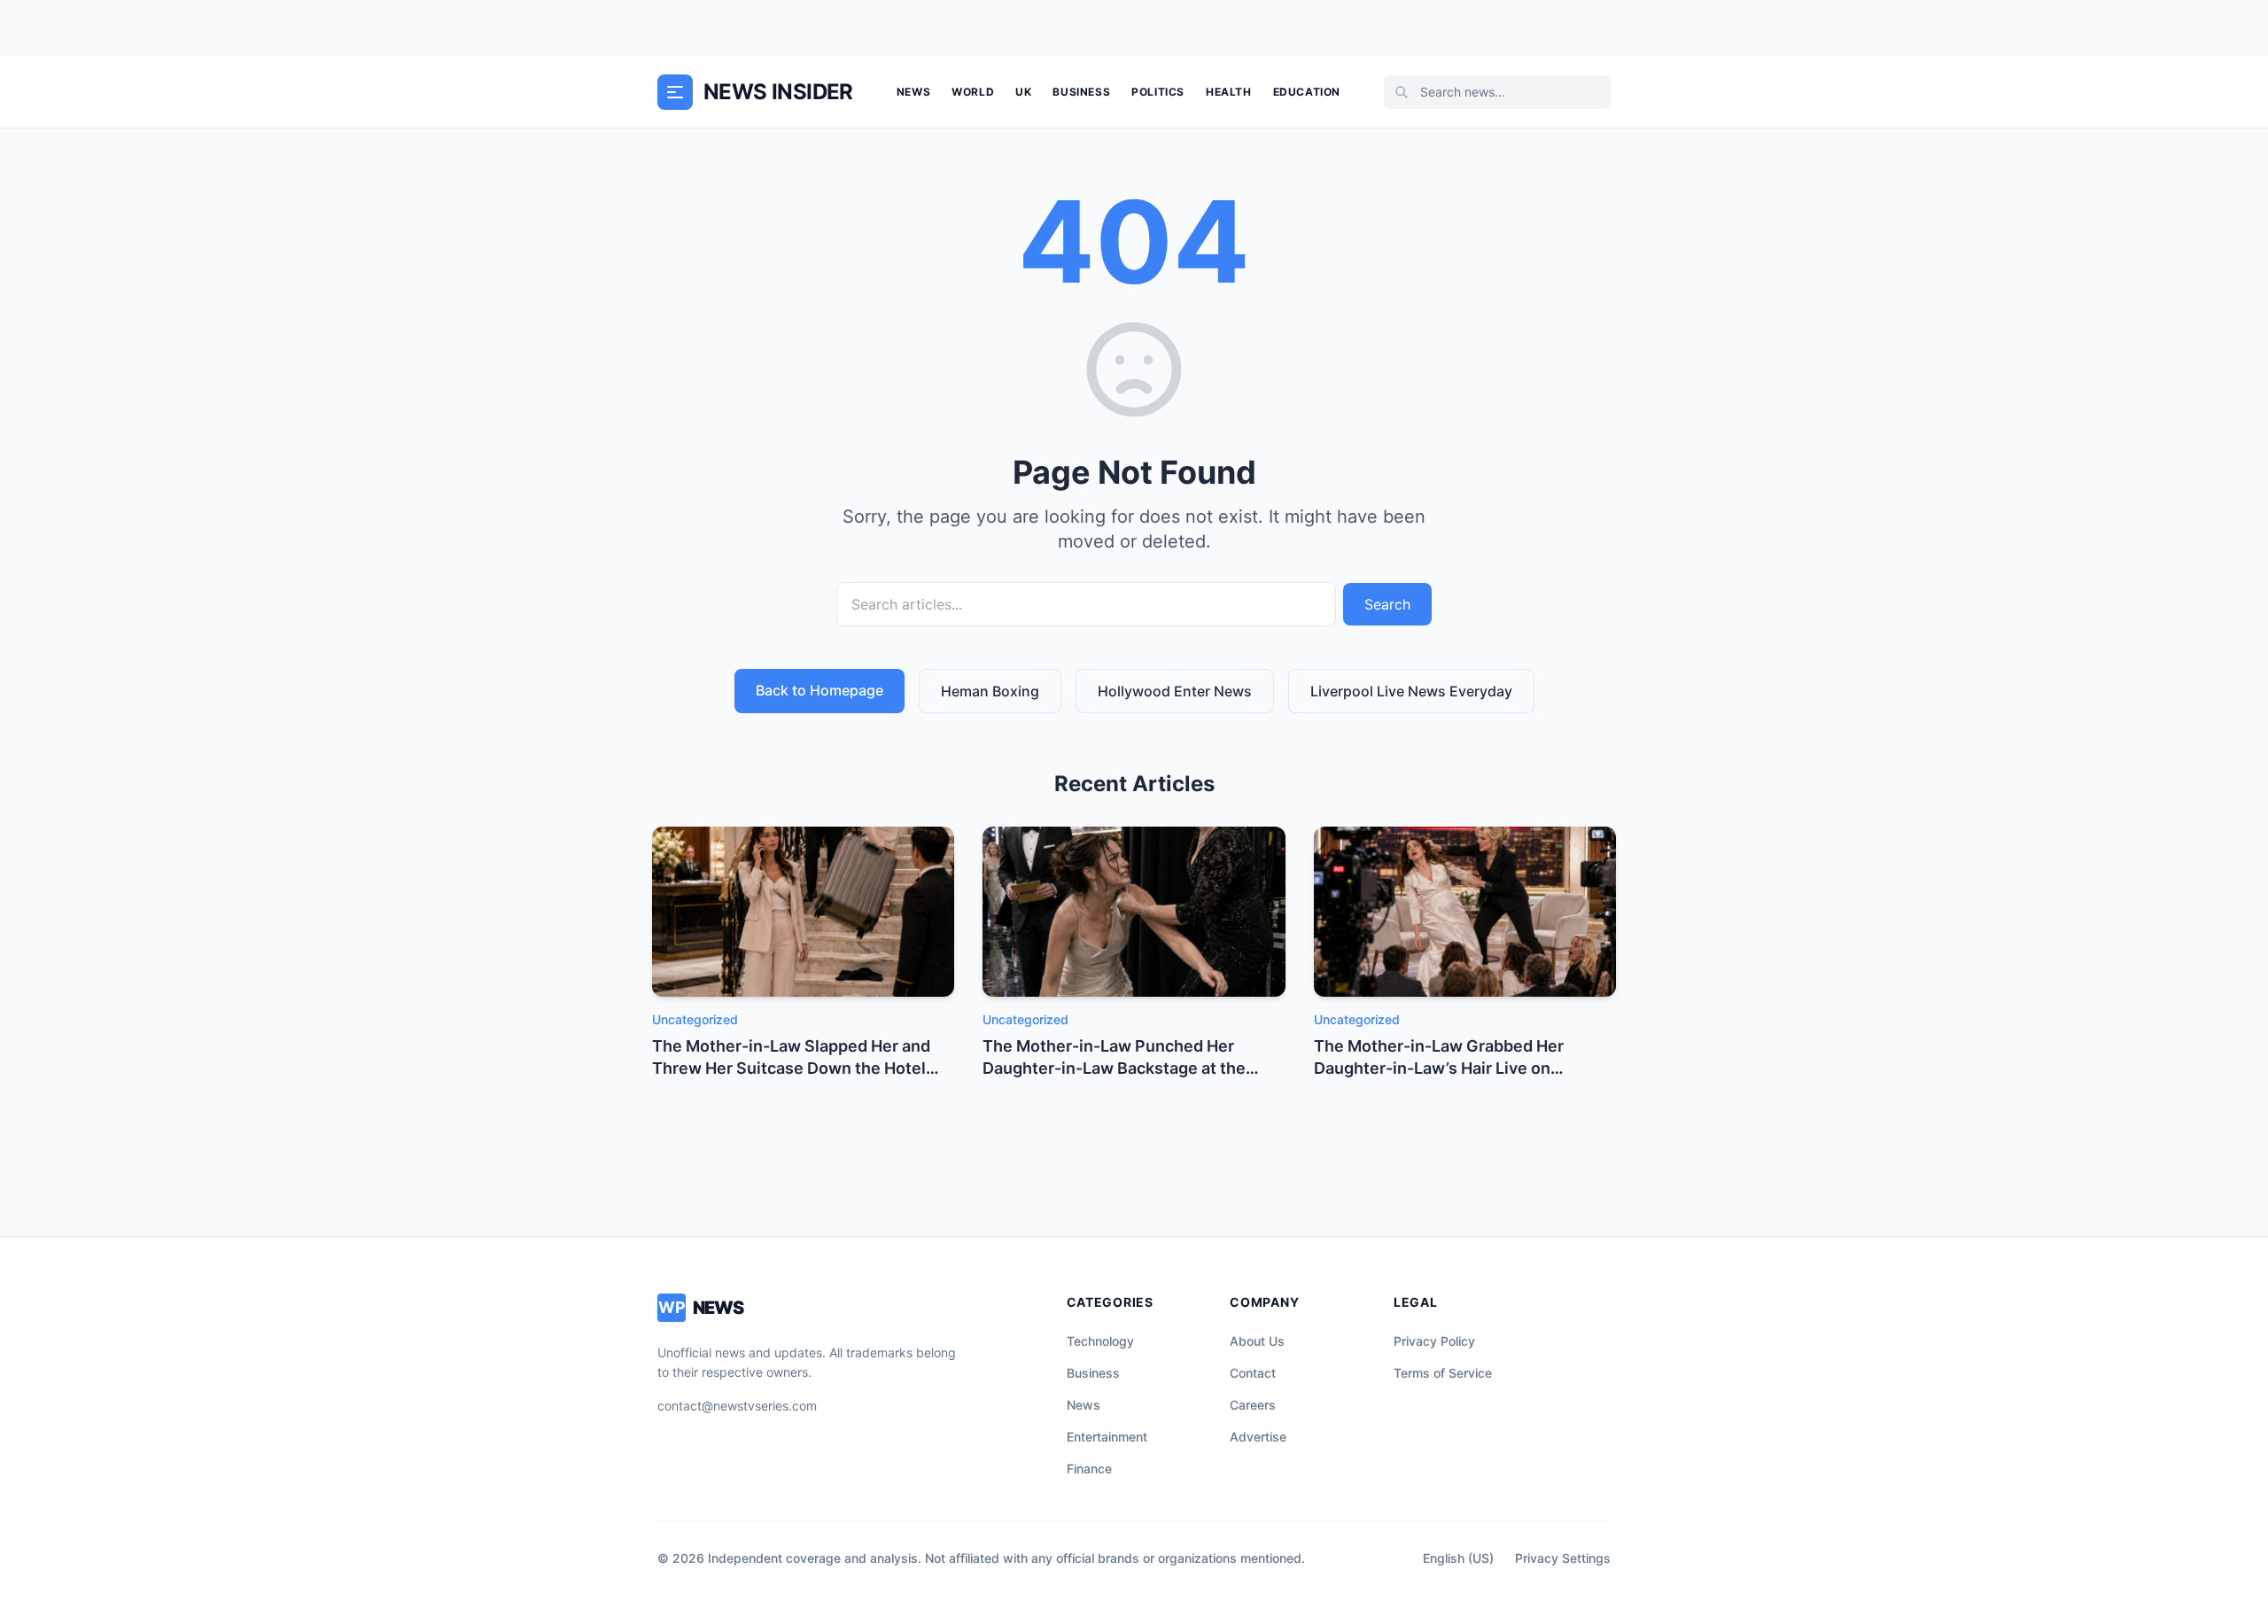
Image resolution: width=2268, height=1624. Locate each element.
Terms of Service (1443, 1373)
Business (1081, 92)
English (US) (1458, 1558)
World (973, 92)
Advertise (1258, 1437)
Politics (1158, 92)
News (913, 92)
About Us (1257, 1341)
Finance (1089, 1469)
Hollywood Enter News (1175, 691)
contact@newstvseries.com (737, 1406)
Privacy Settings (1563, 1558)
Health (1229, 92)
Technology (1100, 1341)
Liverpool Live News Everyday (1411, 691)
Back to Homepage (819, 690)
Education (1307, 92)
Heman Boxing (990, 691)
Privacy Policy (1434, 1341)
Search (1387, 604)
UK (1023, 92)
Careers (1253, 1405)
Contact (1253, 1373)
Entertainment (1107, 1437)
